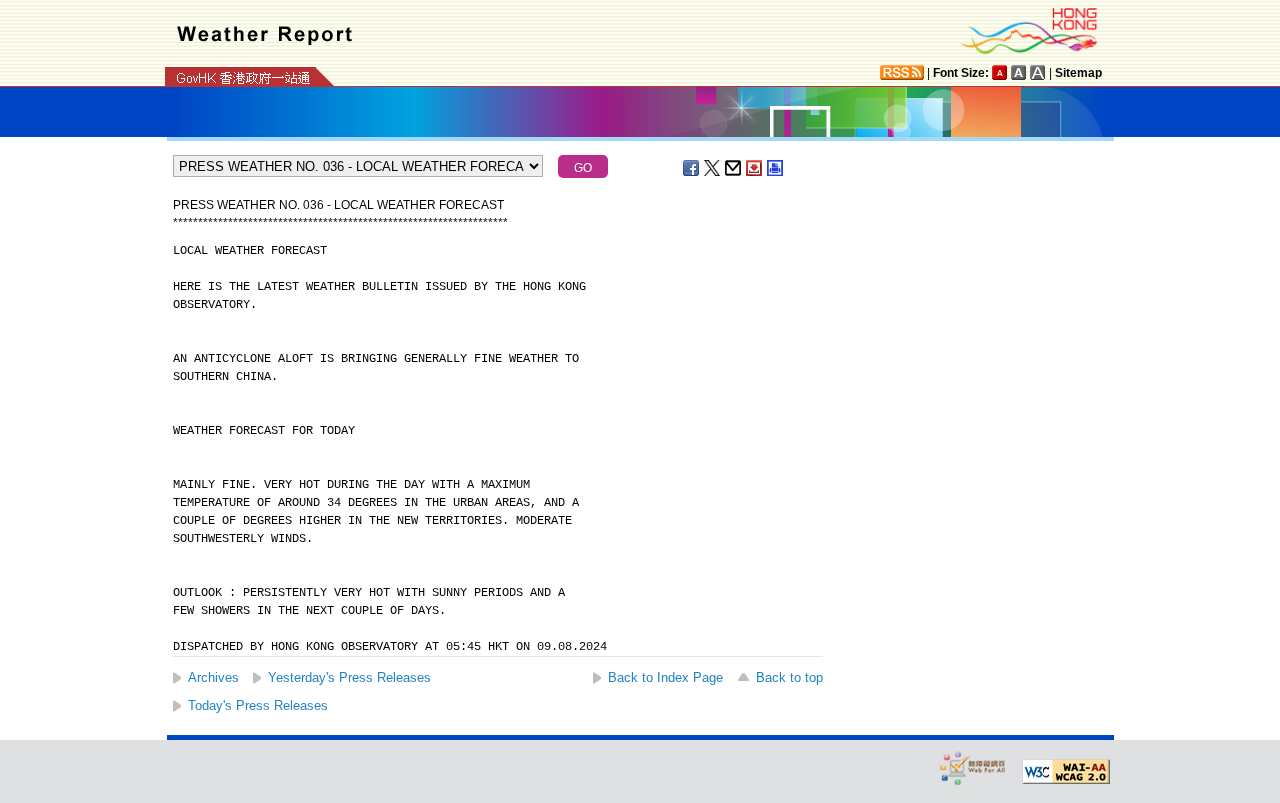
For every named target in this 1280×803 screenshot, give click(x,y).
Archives (213, 677)
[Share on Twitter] (713, 168)
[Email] (734, 168)
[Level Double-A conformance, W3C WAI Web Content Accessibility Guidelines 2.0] (1066, 772)
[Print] (776, 168)
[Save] (755, 168)
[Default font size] (1000, 72)
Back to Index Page (665, 677)
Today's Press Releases (258, 705)
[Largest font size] (1038, 72)
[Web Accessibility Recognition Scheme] (973, 767)
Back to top (789, 677)
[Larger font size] (1019, 72)
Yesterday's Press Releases (349, 677)
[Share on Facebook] (692, 168)
